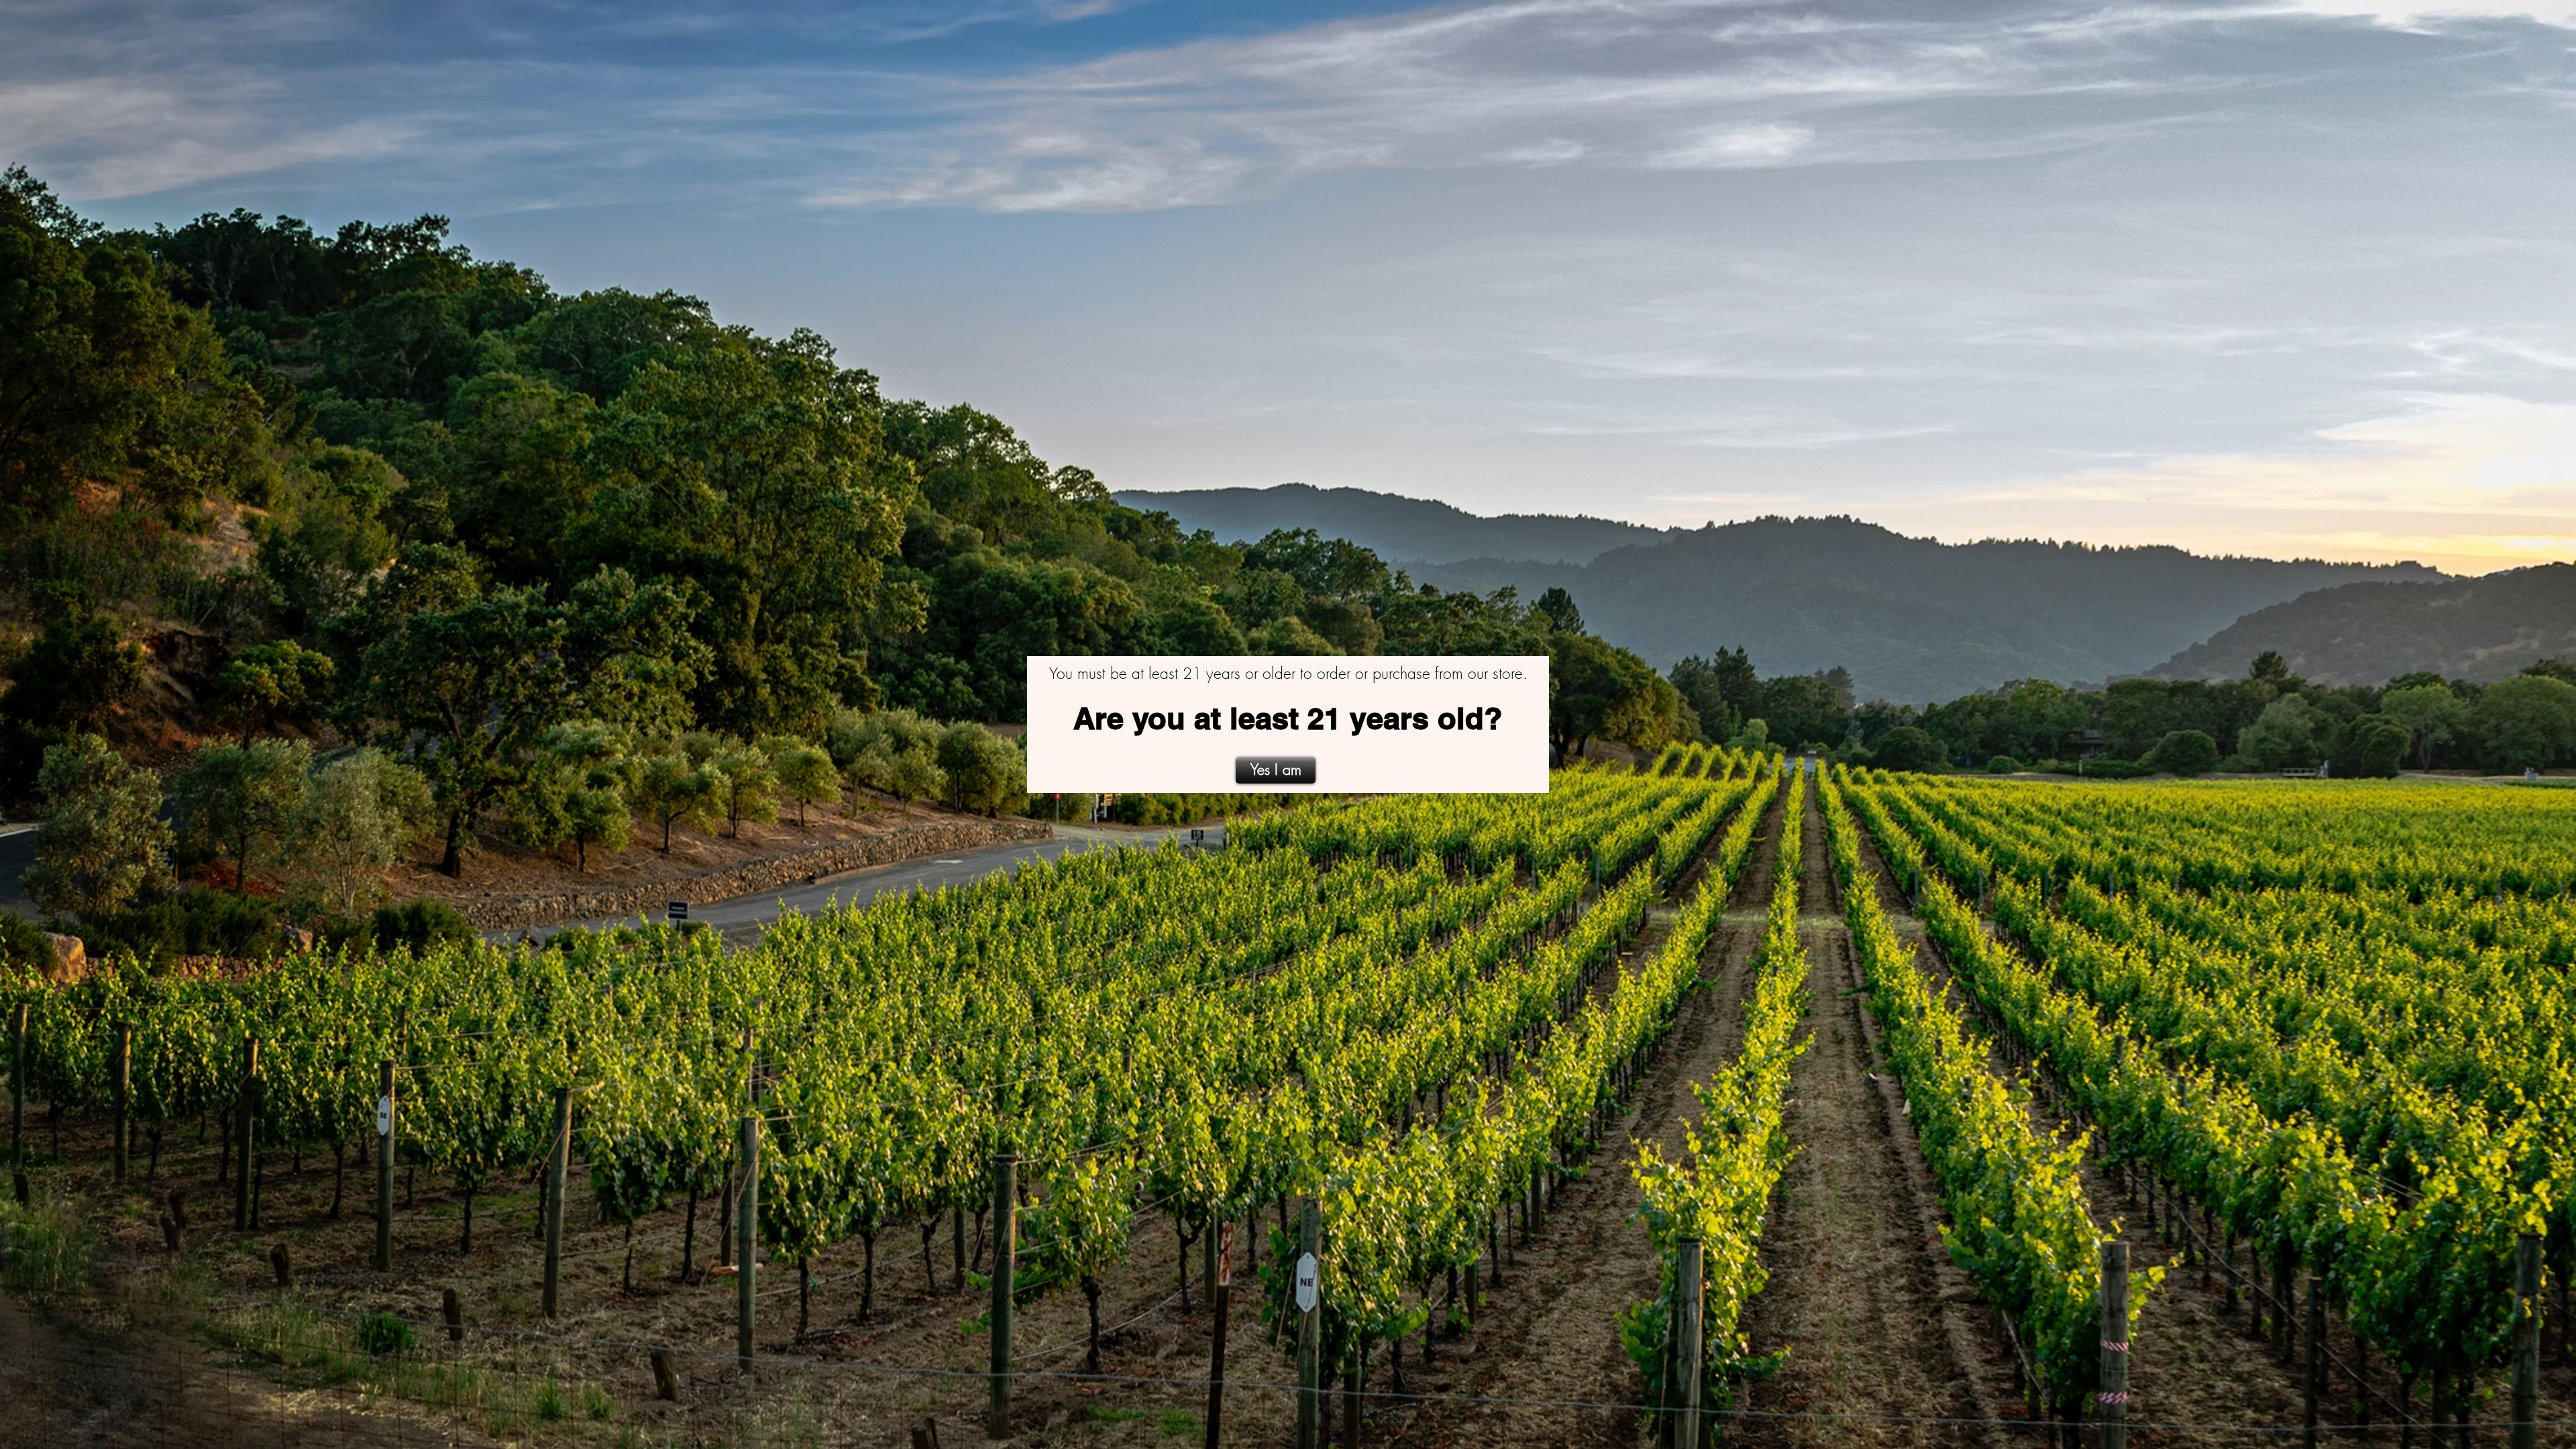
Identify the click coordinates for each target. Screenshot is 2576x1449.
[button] (1276, 770)
